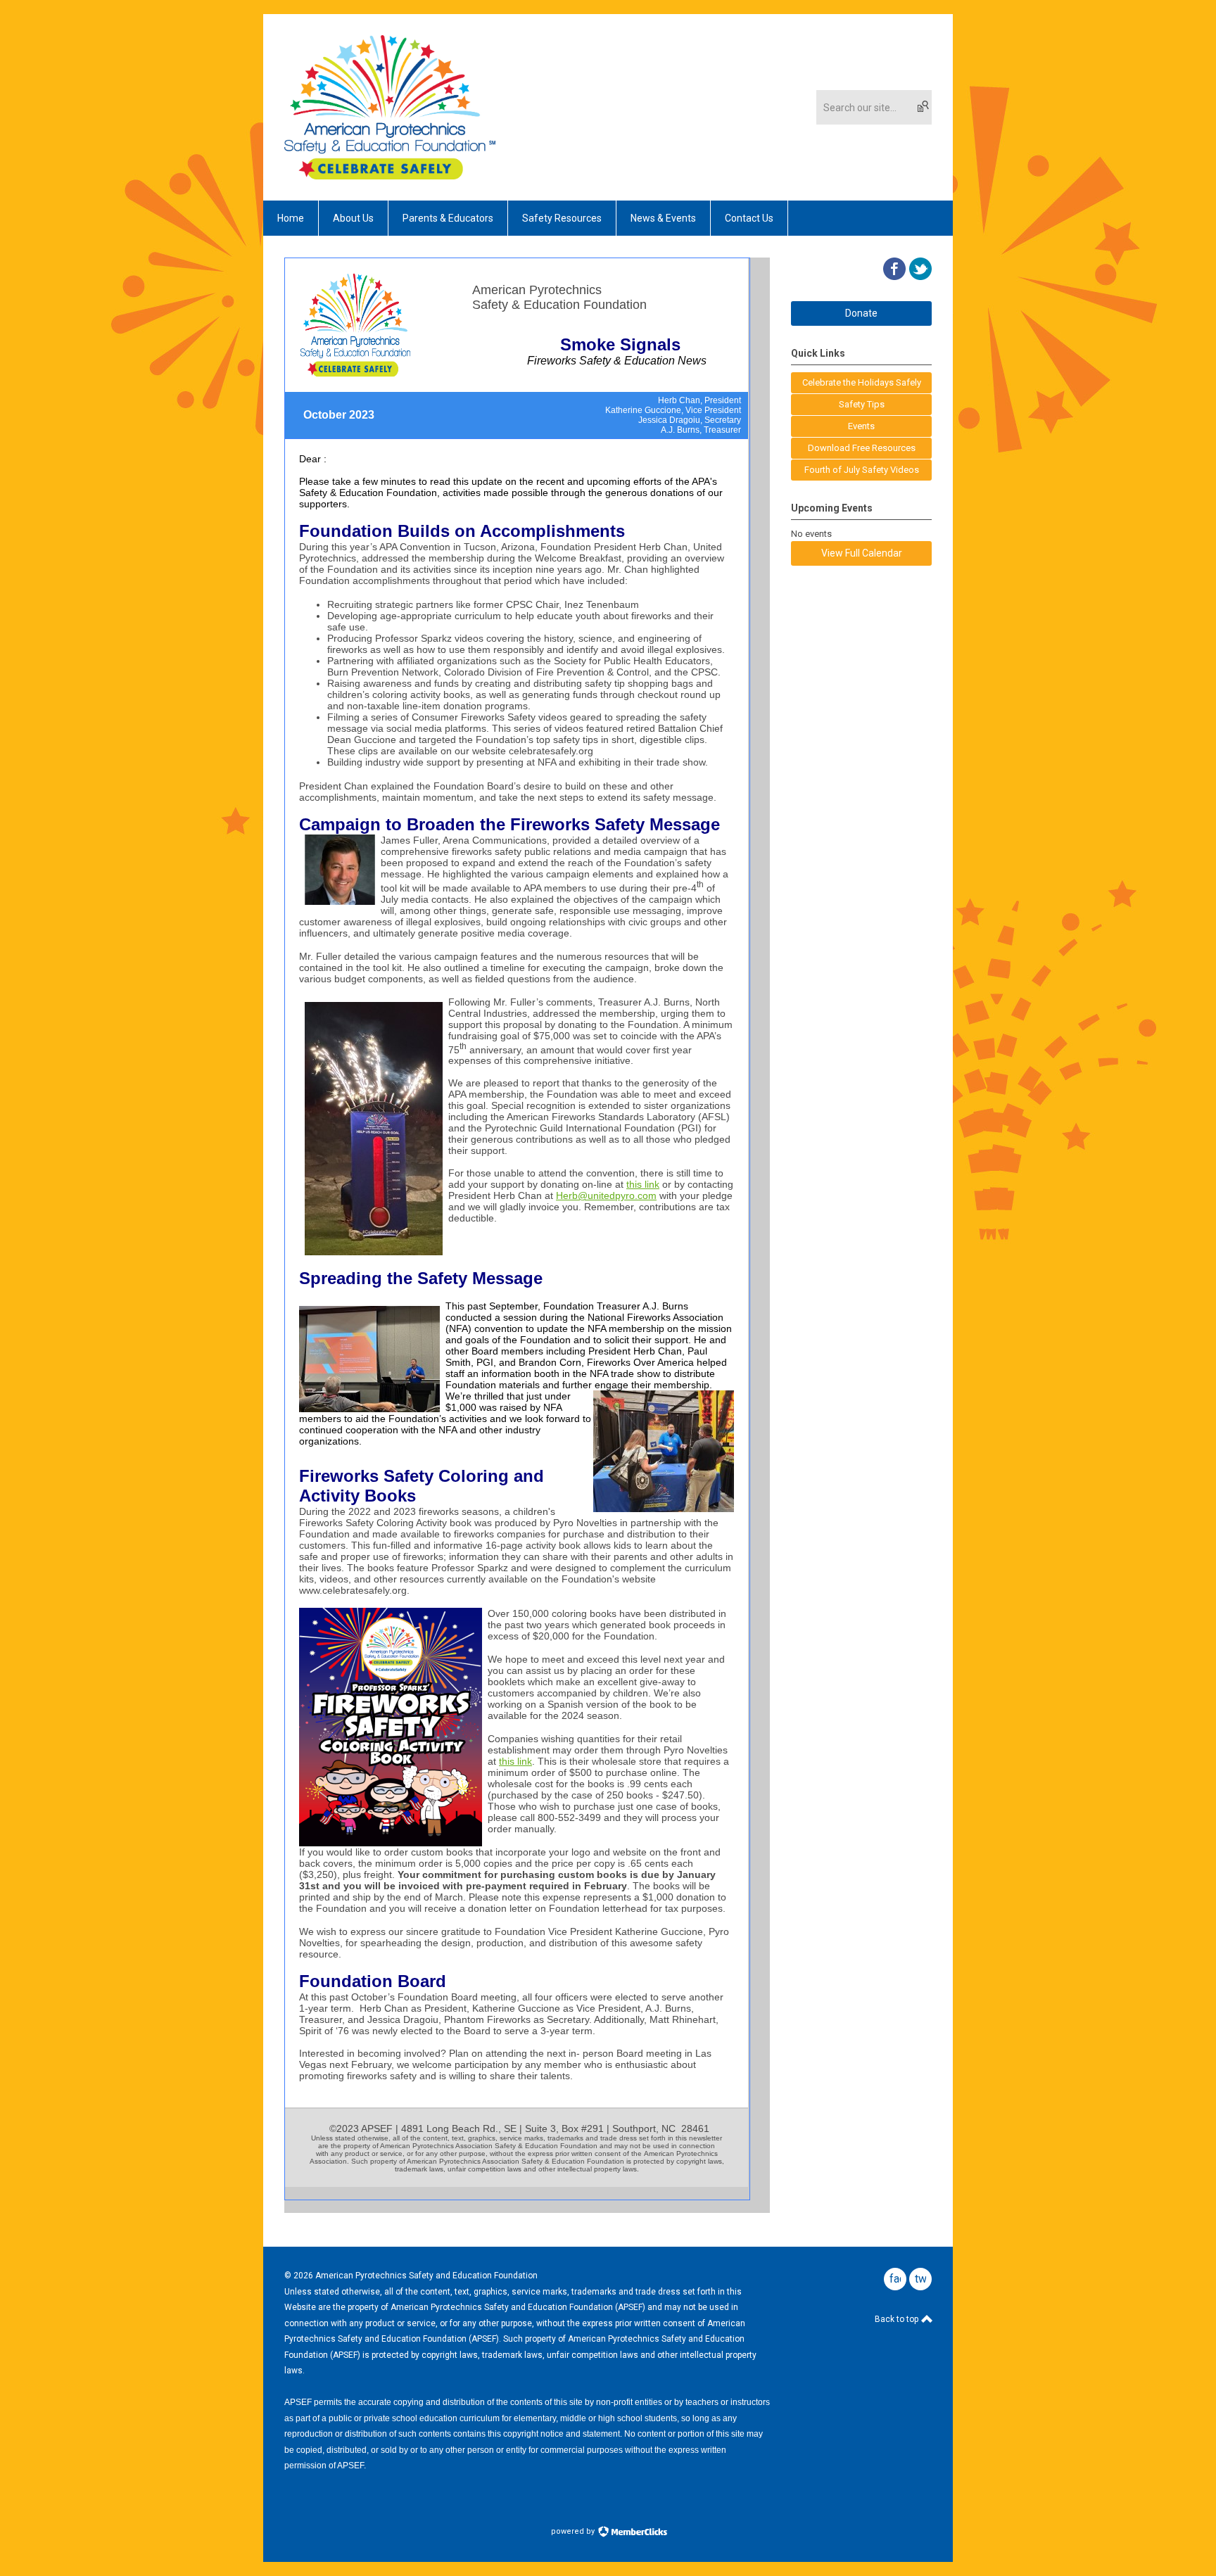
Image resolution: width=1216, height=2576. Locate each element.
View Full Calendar (862, 553)
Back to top (898, 2319)
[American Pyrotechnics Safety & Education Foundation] (390, 176)
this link (515, 1761)
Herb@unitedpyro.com (606, 1195)
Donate (861, 313)
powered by (574, 2531)
